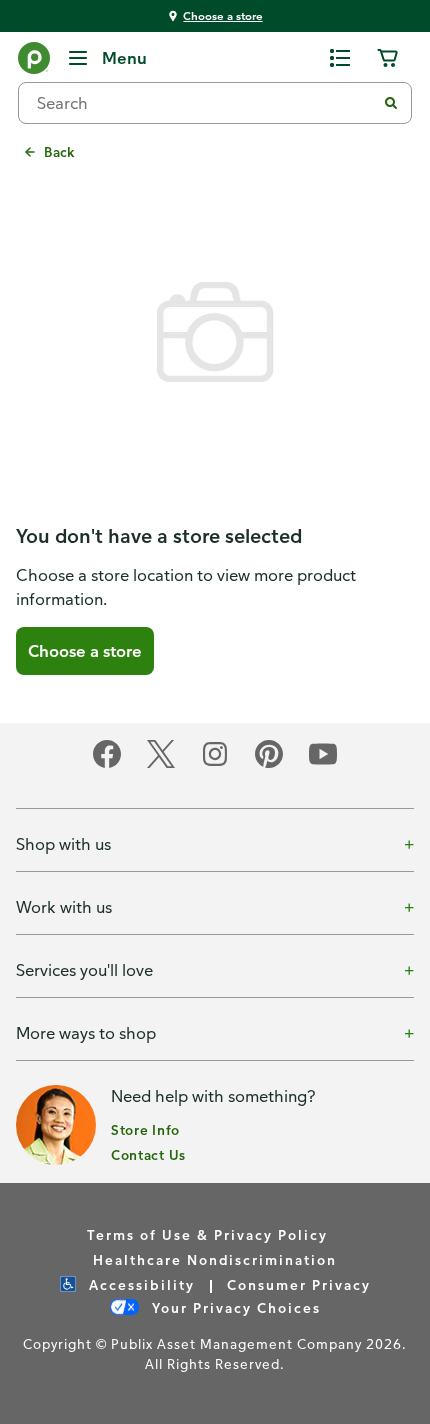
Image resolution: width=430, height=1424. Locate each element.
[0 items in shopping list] (340, 58)
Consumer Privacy (299, 1284)
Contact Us (148, 1154)
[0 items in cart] (388, 58)
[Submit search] (391, 103)
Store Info (145, 1129)
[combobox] (205, 103)
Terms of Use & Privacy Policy (207, 1234)
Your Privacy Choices (234, 1307)
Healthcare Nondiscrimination (215, 1259)
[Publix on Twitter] (161, 764)
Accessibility (139, 1284)
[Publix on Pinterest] (269, 764)
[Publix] (34, 62)
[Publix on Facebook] (107, 764)
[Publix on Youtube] (323, 764)
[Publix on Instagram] (215, 764)
